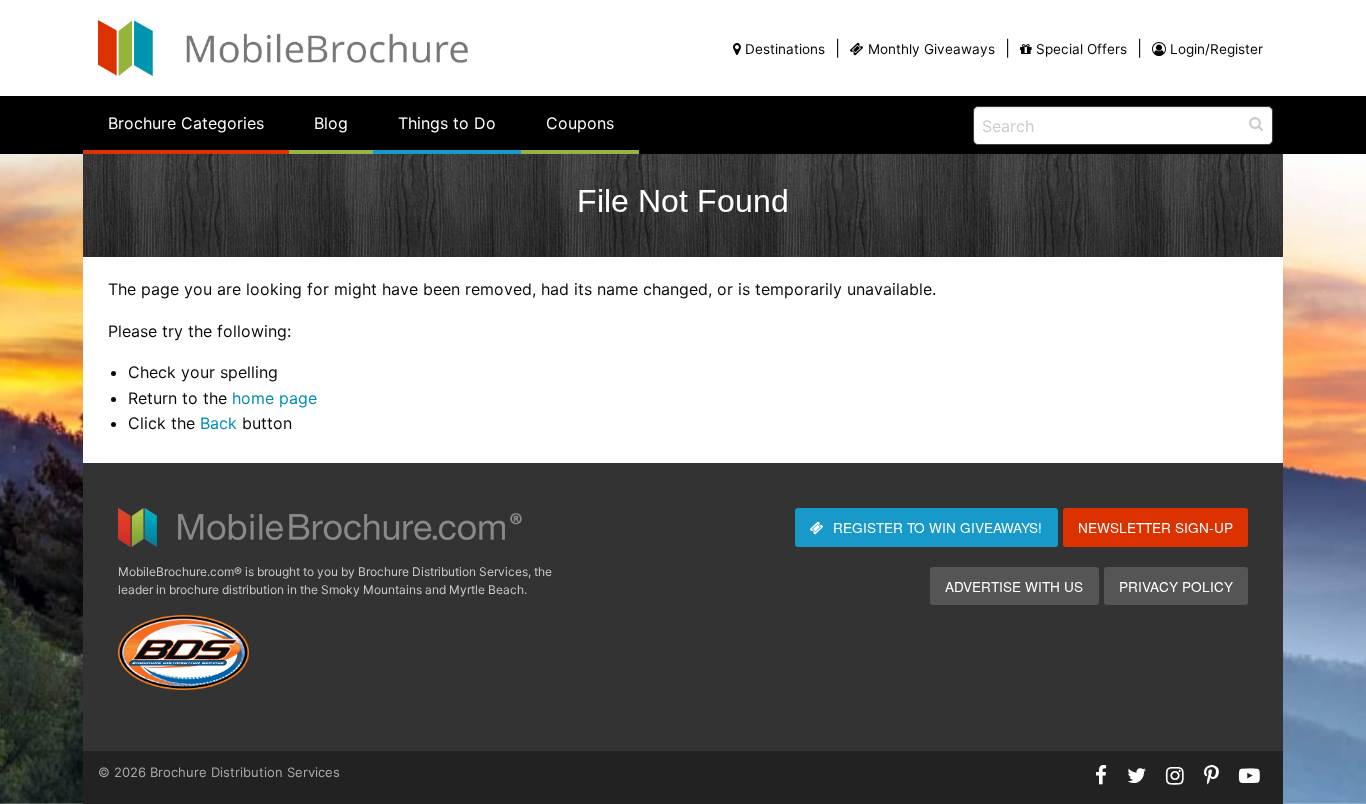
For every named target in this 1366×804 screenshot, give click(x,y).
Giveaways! (937, 527)
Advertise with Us (1014, 586)
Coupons (580, 123)
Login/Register (1216, 49)
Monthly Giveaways (931, 49)
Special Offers (1081, 49)
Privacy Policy (1176, 586)
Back (218, 423)
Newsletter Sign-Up (1155, 527)
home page (274, 398)
